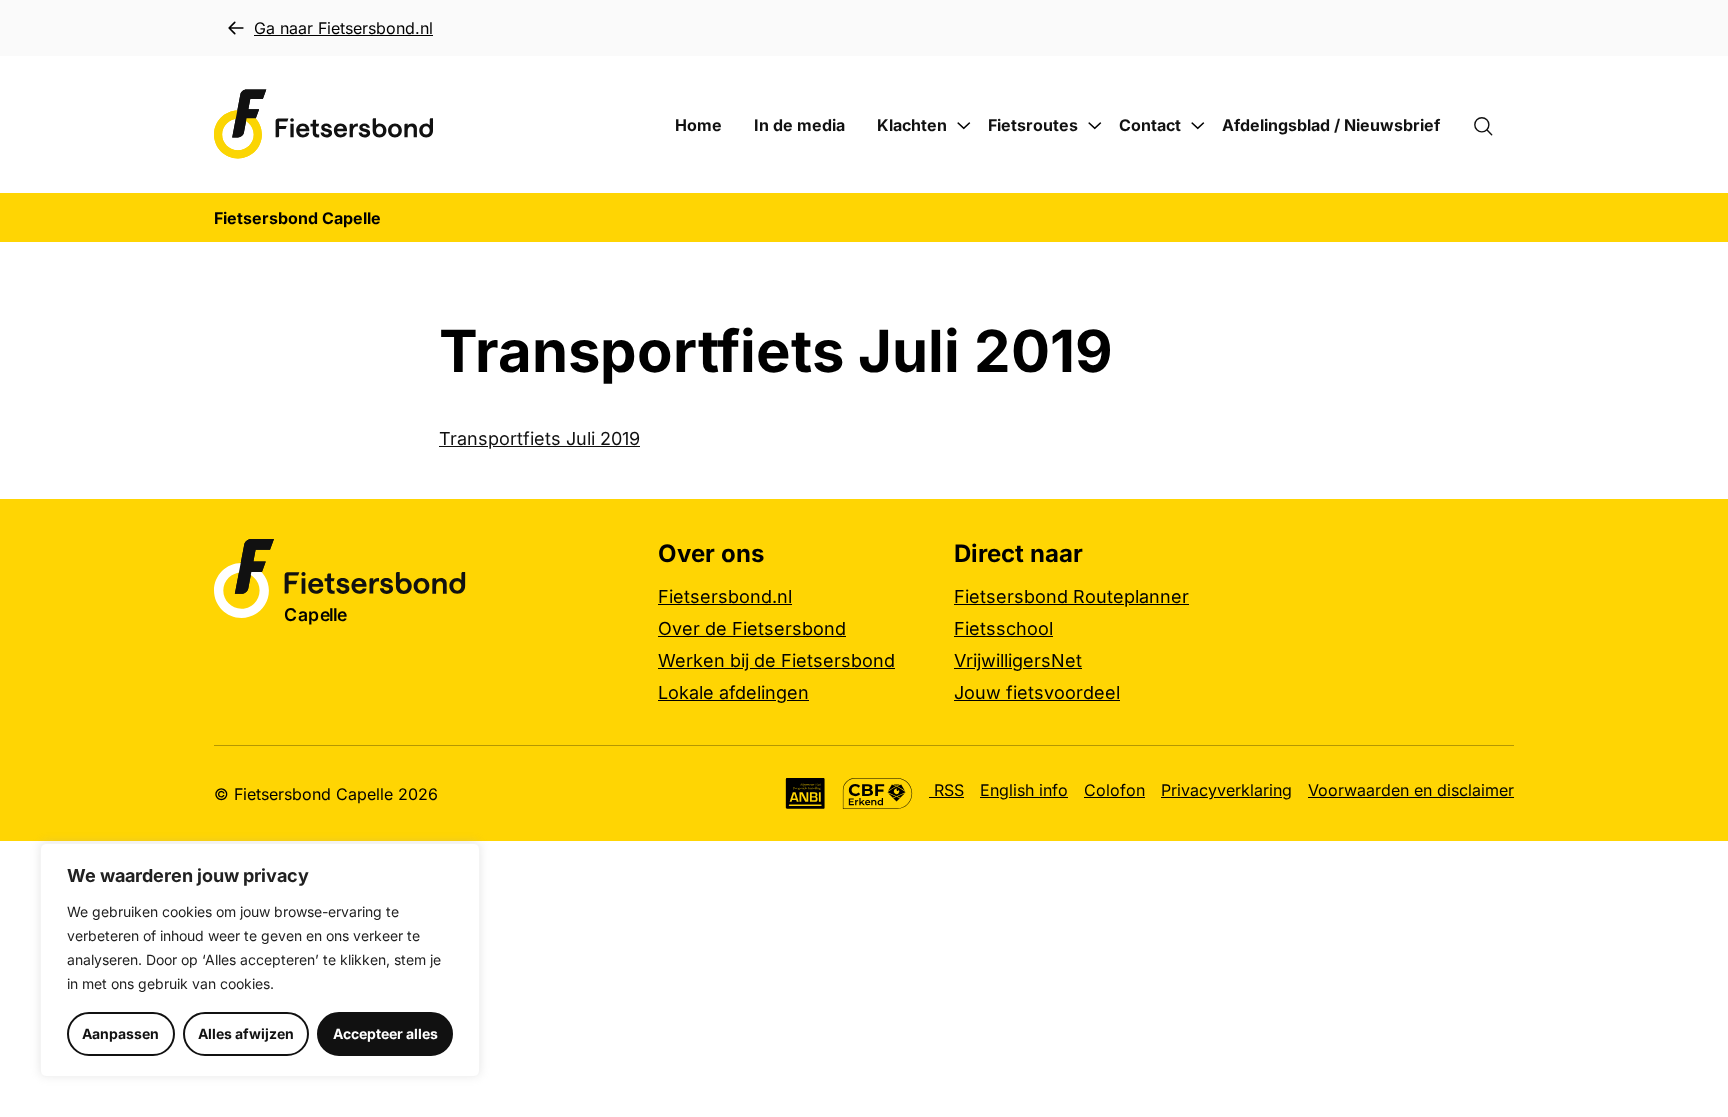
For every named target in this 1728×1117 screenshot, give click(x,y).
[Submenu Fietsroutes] (1095, 126)
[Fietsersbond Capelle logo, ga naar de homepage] (324, 124)
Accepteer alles (385, 1033)
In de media (799, 125)
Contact (1150, 125)
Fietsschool (1003, 628)
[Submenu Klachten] (964, 126)
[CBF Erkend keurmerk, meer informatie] (877, 793)
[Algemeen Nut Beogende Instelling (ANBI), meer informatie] (805, 793)
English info (1024, 790)
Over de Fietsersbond (752, 628)
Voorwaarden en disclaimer (1411, 790)
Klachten (912, 125)
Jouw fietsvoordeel (1037, 692)
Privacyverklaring (1226, 790)
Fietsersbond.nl (725, 596)
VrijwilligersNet (1018, 660)
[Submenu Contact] (1198, 126)
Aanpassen (120, 1033)
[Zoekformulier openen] (1493, 125)
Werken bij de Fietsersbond (776, 660)
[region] (260, 960)
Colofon (1114, 790)
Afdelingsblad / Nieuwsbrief (1331, 125)
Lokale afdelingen (733, 692)
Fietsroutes (1033, 125)
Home (698, 125)
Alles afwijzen (246, 1033)
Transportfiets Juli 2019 (539, 438)
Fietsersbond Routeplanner (1071, 596)
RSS (946, 790)
